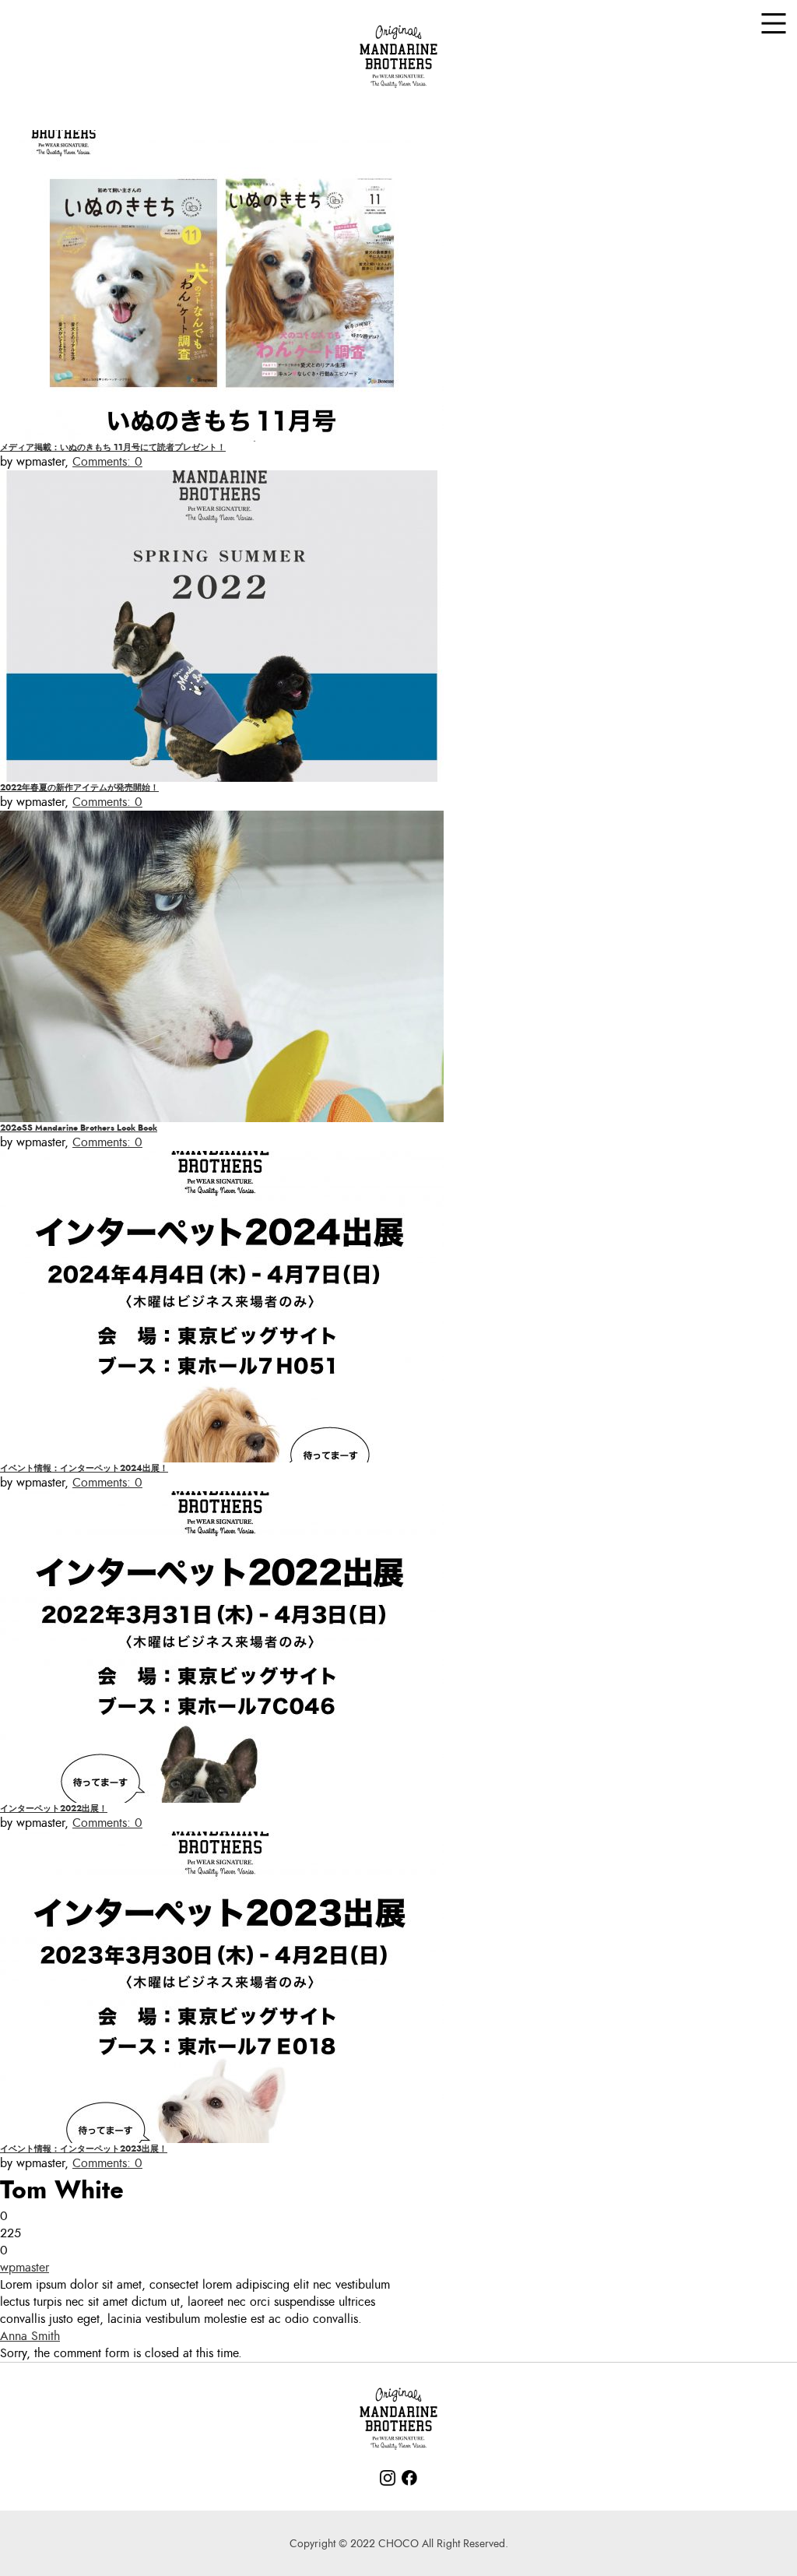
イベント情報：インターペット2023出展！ (84, 2149)
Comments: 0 (107, 462)
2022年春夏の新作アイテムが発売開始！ (79, 788)
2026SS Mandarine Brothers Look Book (79, 1128)
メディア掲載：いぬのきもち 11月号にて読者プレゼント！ (113, 447)
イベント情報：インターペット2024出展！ (84, 1468)
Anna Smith (30, 2336)
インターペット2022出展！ (54, 1809)
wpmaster (25, 2268)
